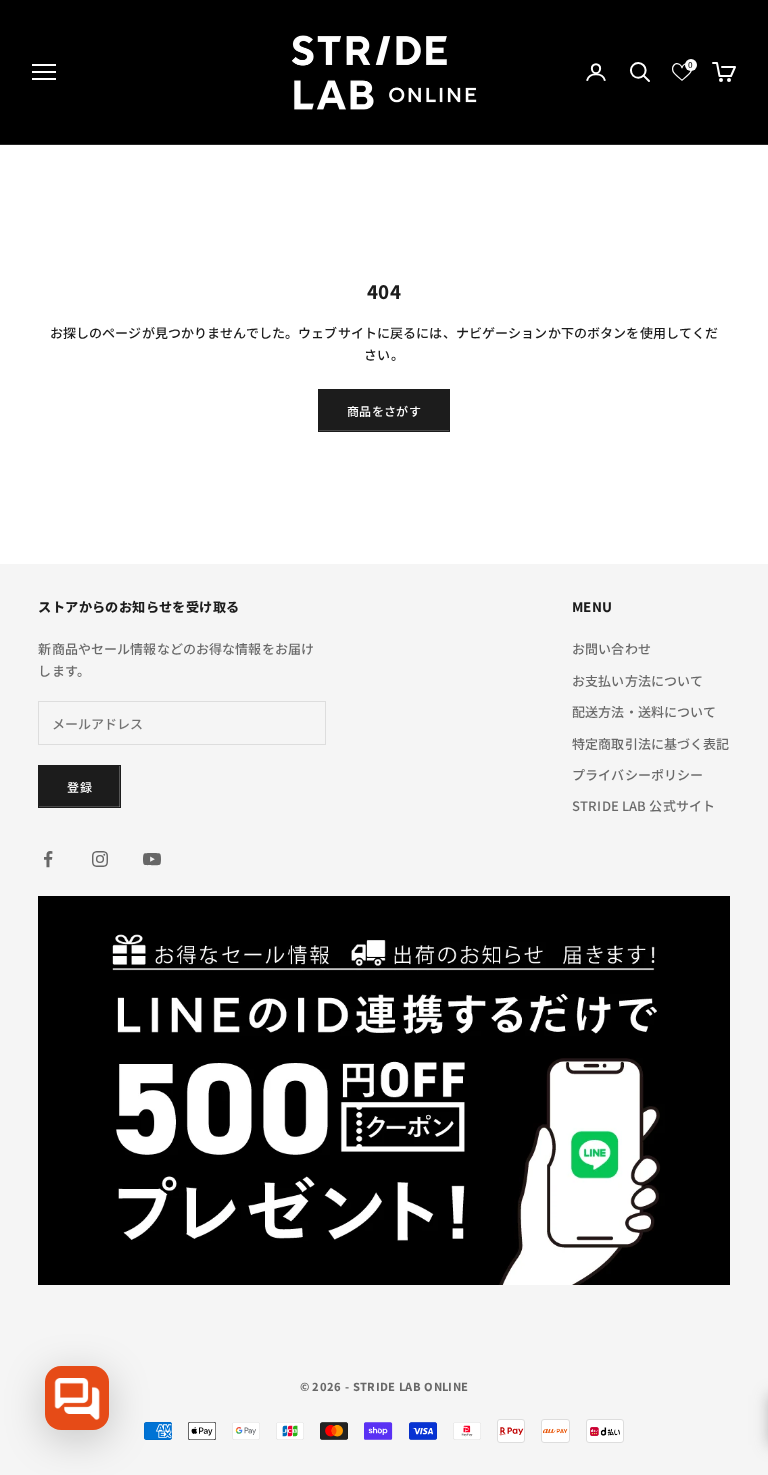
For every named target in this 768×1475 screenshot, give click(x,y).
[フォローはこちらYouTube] (152, 859)
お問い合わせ (611, 648)
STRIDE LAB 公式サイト (643, 805)
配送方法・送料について (644, 711)
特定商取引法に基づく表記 (651, 743)
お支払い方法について (637, 680)
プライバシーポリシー (637, 774)
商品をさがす (384, 410)
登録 (79, 786)
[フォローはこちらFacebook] (48, 859)
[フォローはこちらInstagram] (100, 859)
